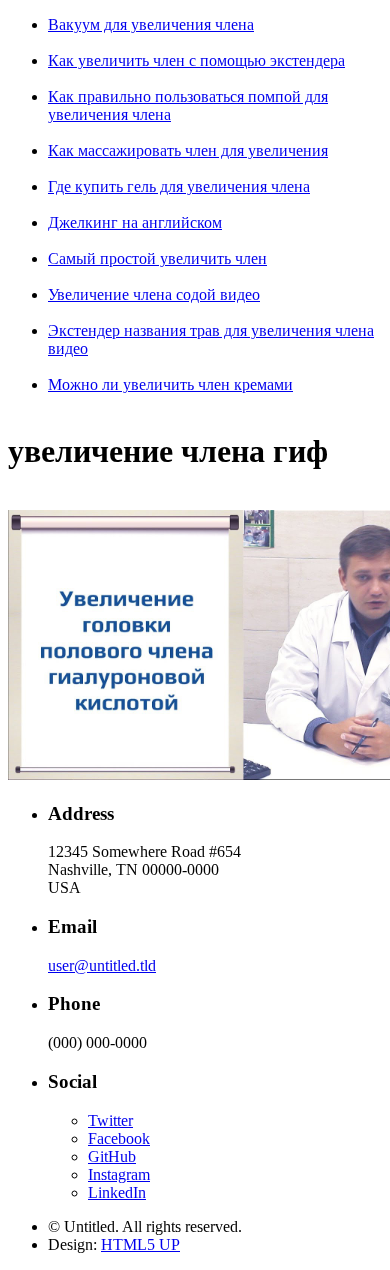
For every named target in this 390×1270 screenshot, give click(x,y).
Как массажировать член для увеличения (188, 150)
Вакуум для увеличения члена (151, 24)
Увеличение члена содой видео (154, 294)
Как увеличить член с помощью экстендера (196, 60)
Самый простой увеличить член (157, 258)
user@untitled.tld (102, 965)
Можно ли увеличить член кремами (170, 384)
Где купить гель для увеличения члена (179, 186)
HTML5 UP (140, 1244)
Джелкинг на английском (135, 222)
